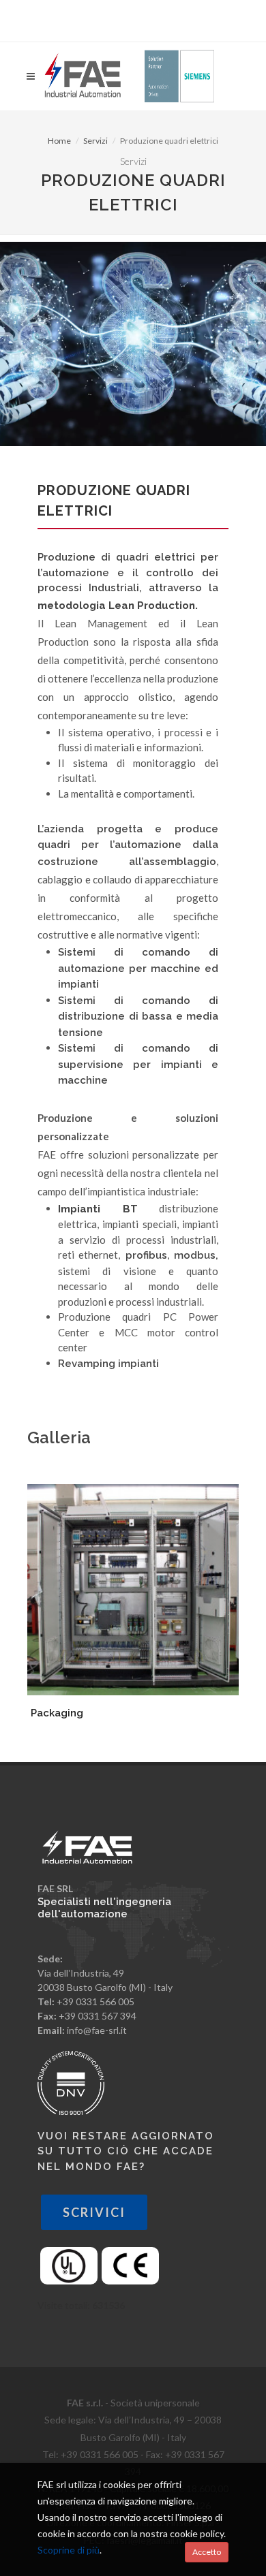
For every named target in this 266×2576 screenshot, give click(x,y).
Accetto (207, 2552)
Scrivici (94, 2212)
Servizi (95, 141)
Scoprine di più (69, 2550)
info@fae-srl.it (97, 2030)
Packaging (57, 1713)
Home (59, 141)
